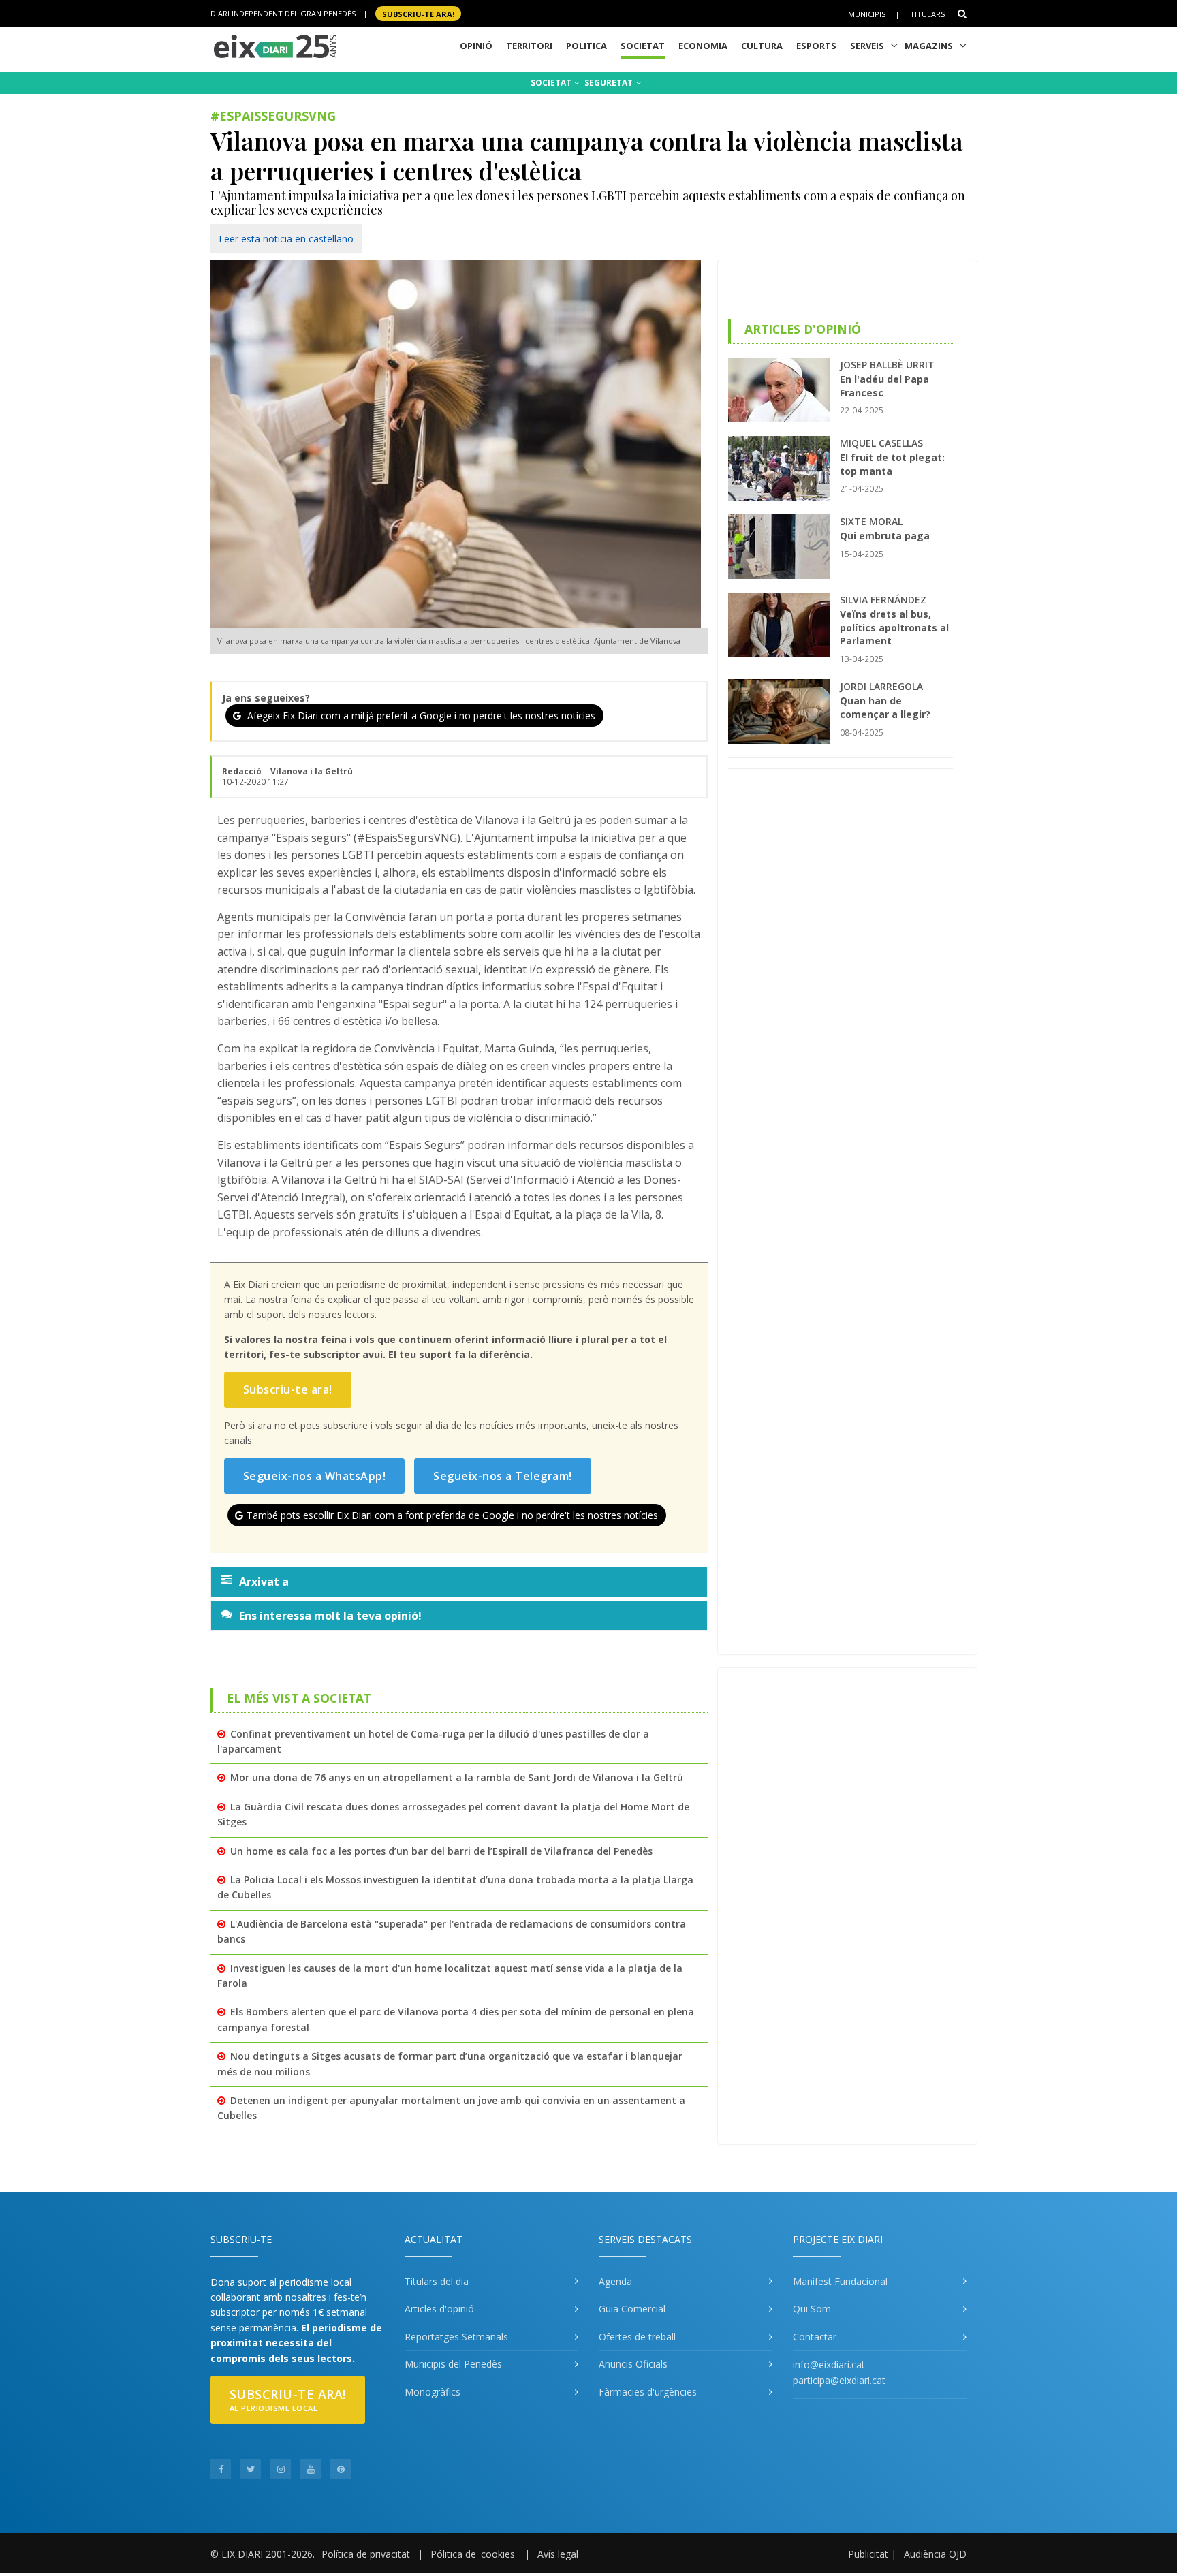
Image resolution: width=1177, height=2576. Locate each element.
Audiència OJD (935, 2554)
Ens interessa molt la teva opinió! (330, 1616)
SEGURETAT (610, 83)
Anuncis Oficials (633, 2364)
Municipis (867, 14)
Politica (586, 46)
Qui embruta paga (885, 536)
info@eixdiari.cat (829, 2365)
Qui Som (812, 2309)
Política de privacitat (366, 2554)
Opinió (476, 46)
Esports (816, 46)
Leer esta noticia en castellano (286, 239)
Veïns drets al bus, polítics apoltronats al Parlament (894, 627)
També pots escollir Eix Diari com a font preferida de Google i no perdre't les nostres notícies (452, 1515)
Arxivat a (264, 1582)
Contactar (815, 2337)
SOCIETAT (552, 83)
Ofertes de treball (637, 2337)
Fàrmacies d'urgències (648, 2392)
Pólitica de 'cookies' (474, 2554)
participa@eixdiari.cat (839, 2380)
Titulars (927, 14)
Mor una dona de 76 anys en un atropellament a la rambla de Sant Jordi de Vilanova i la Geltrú (457, 1777)
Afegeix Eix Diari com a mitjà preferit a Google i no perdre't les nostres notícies (420, 716)
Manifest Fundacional (840, 2281)
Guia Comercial (632, 2309)
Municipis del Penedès (453, 2364)
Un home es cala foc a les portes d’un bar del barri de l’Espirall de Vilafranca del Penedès (441, 1851)
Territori (529, 46)
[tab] (459, 1582)
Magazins (929, 46)
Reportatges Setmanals (456, 2337)
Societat (643, 46)
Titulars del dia (437, 2281)
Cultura (762, 46)
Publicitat (868, 2554)
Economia (703, 46)
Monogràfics (433, 2392)
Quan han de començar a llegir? (885, 707)
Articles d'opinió (439, 2309)
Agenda (615, 2281)
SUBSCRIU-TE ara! (418, 13)
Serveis (867, 46)
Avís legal (558, 2554)
